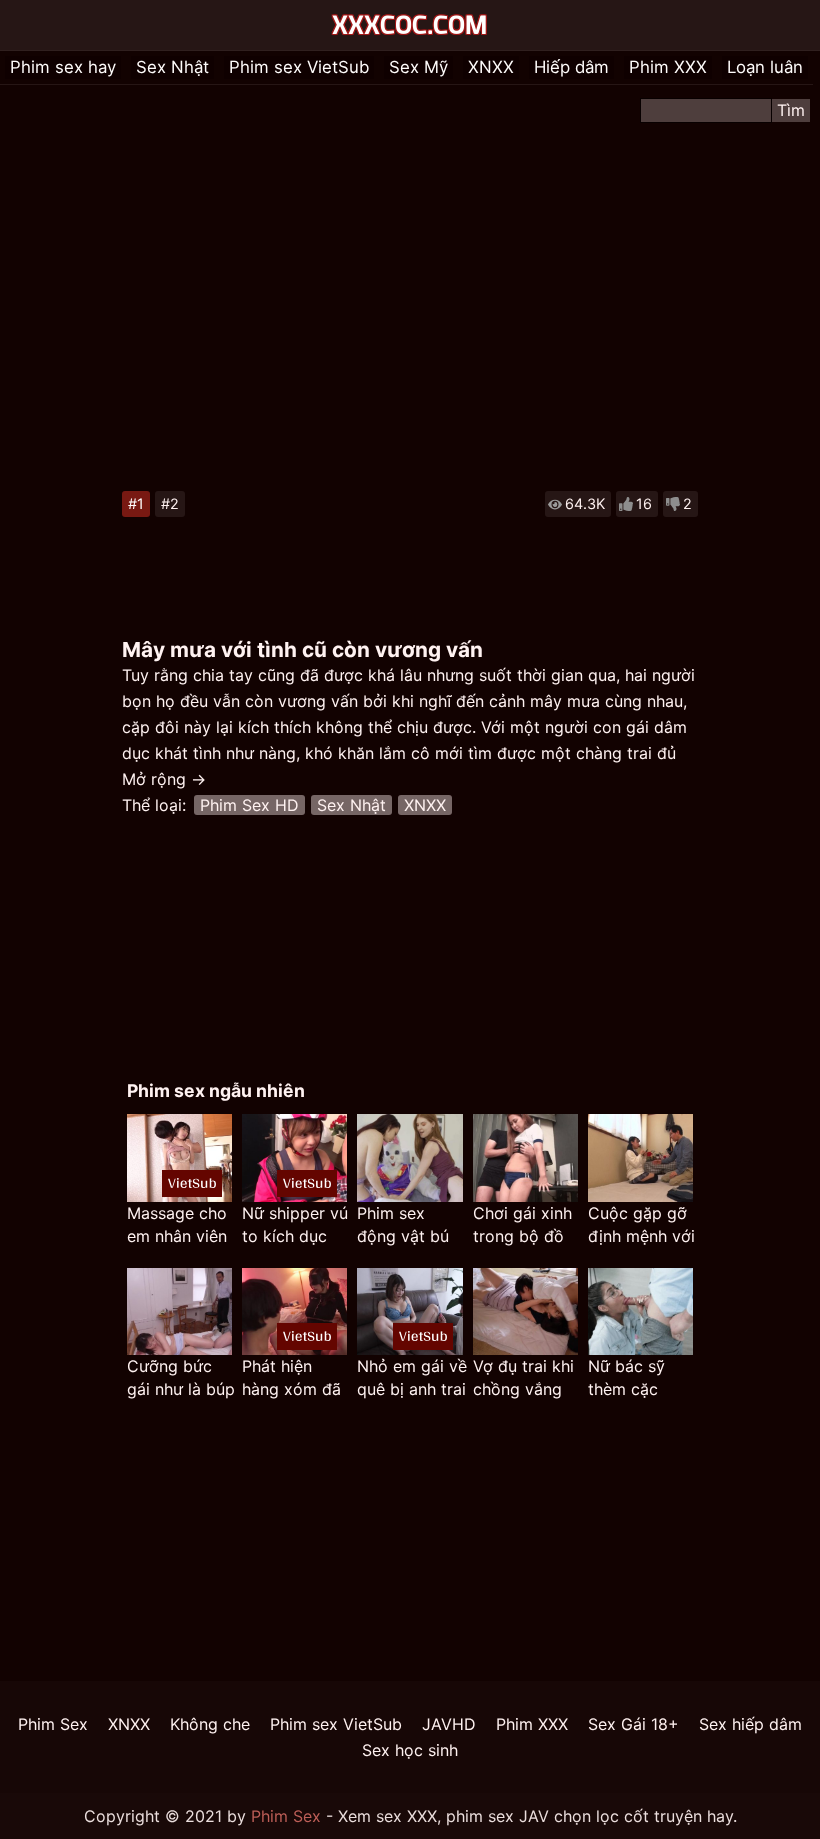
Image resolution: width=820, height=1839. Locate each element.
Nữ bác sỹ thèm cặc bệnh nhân (627, 1378)
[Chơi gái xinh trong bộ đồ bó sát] (525, 1157)
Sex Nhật (172, 67)
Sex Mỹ (418, 67)
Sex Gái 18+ (633, 1724)
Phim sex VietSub (299, 67)
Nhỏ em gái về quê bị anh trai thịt (412, 1378)
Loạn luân (765, 67)
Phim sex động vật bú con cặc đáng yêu (408, 1225)
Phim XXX (668, 67)
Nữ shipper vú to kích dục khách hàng (295, 1225)
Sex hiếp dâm (750, 1724)
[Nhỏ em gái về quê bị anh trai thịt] (409, 1311)
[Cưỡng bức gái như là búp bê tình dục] (179, 1311)
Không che (210, 1724)
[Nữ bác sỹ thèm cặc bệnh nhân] (640, 1311)
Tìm (791, 110)
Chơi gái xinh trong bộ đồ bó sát (522, 1225)
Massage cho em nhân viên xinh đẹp (177, 1225)
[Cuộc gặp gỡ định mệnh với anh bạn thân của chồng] (640, 1157)
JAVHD (449, 1724)
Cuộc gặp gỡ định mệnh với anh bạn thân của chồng (641, 1225)
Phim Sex (53, 1724)
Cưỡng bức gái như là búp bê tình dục (181, 1378)
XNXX (491, 67)
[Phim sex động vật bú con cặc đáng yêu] (409, 1157)
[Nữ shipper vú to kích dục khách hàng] (294, 1157)
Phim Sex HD (249, 805)
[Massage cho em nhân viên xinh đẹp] (179, 1157)
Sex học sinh (410, 1750)
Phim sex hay (63, 67)
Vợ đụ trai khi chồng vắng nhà (523, 1378)
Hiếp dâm (571, 67)
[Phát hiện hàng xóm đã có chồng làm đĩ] (294, 1311)
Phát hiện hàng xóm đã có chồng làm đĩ (293, 1378)
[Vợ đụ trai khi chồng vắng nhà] (525, 1311)
